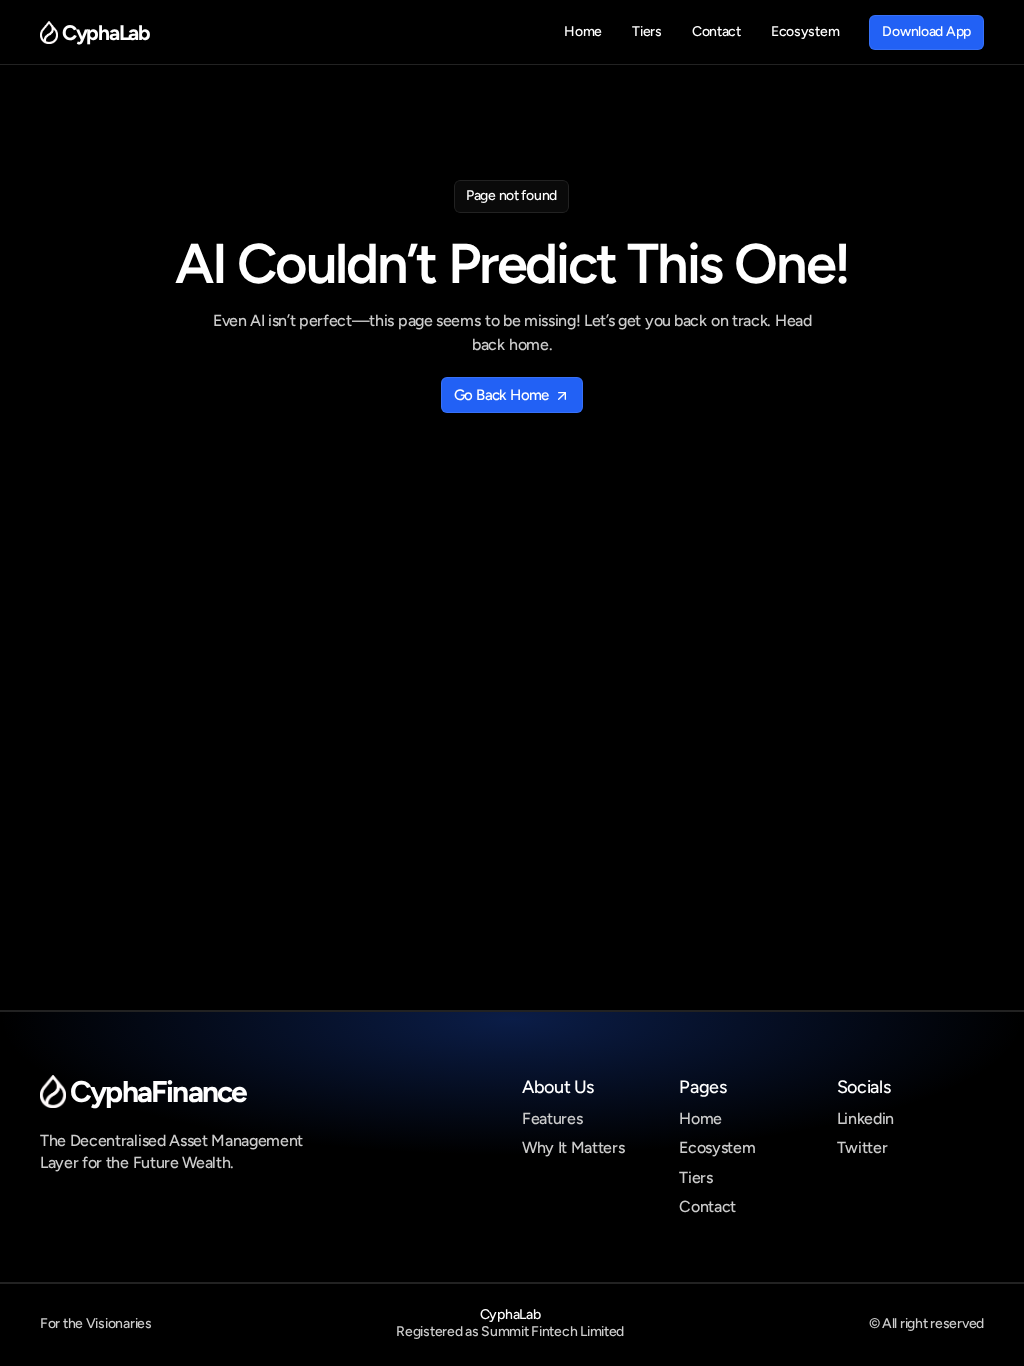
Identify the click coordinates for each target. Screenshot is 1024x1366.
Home (700, 1118)
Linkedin (865, 1118)
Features (552, 1118)
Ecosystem (717, 1147)
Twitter (862, 1147)
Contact (707, 1206)
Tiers (695, 1177)
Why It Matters (573, 1147)
